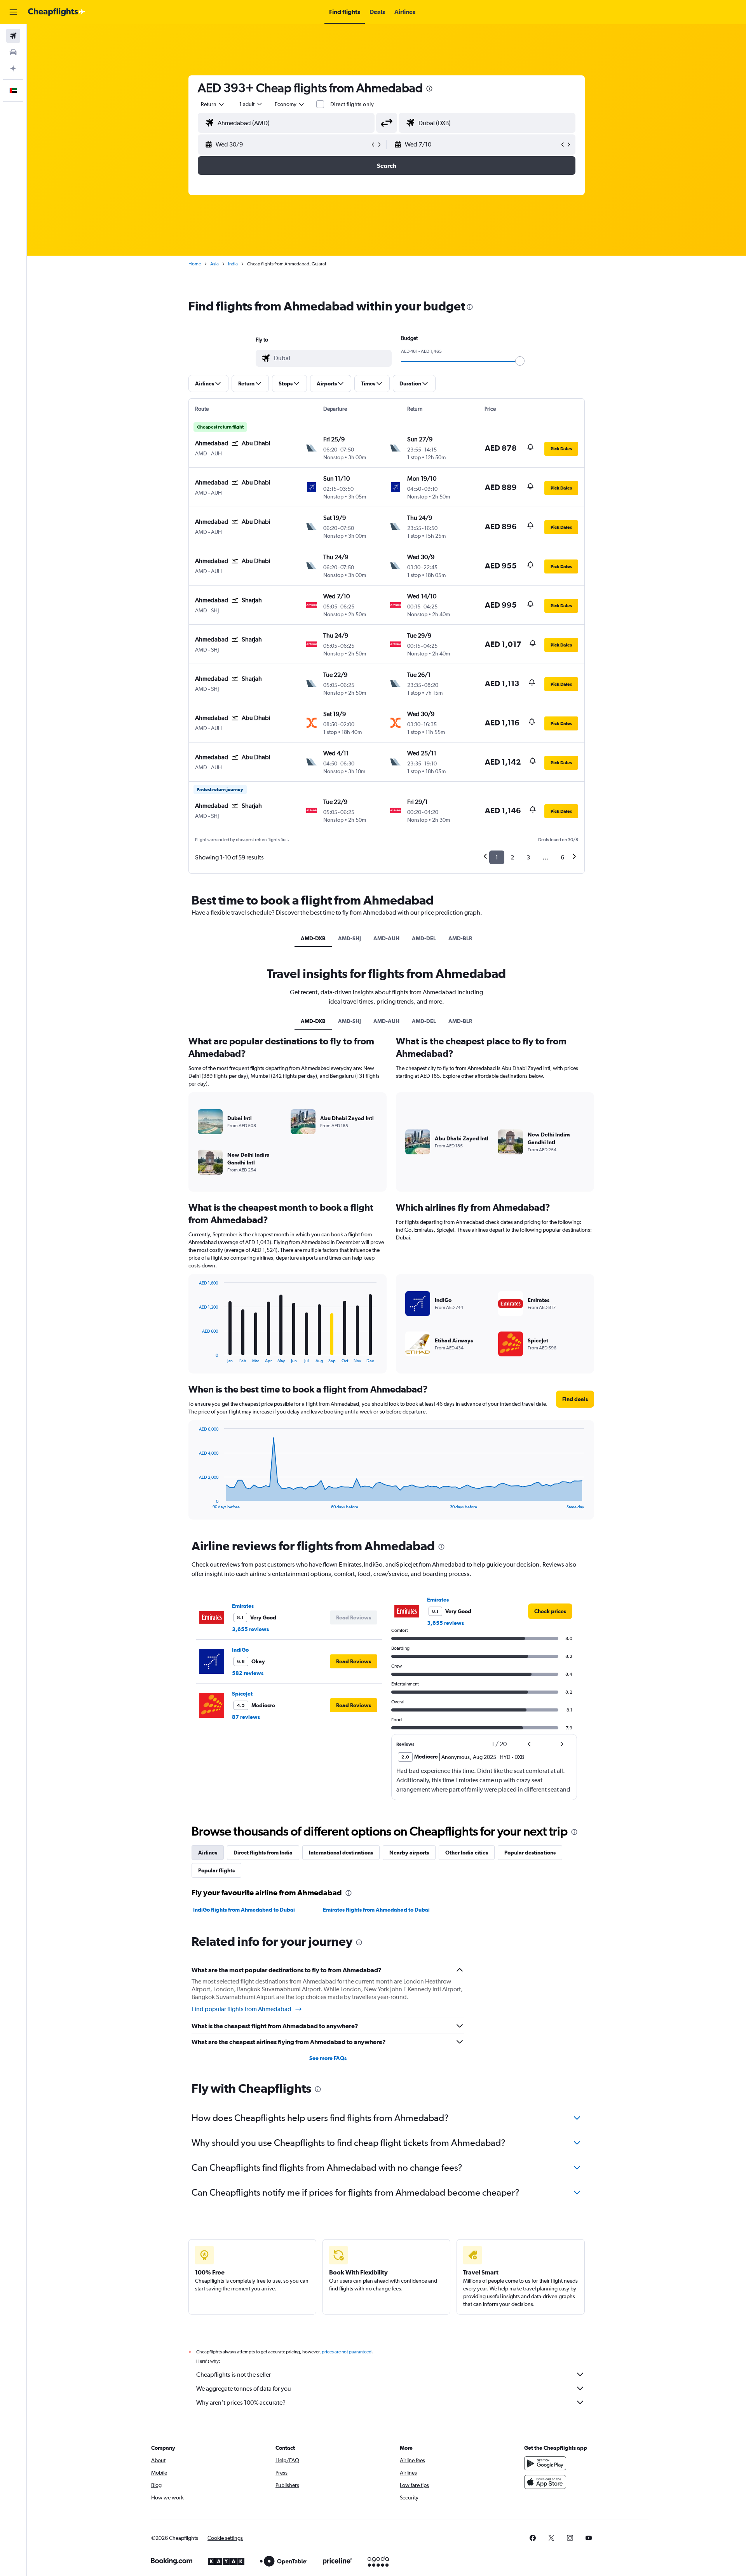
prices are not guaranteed (347, 2352)
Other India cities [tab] (467, 1853)
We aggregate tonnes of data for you (244, 2389)
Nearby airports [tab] (409, 1853)
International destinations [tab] (341, 1853)
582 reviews (248, 1673)
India (233, 264)
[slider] (520, 361)
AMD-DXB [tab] (313, 938)
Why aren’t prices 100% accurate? (241, 2403)
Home (195, 264)
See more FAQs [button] (328, 2058)
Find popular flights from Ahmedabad (241, 2009)
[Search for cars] (13, 52)
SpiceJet (242, 1694)
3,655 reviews (250, 1629)
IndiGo (240, 1650)
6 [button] (562, 857)
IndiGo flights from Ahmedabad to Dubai (244, 1910)
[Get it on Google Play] (545, 2463)
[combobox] (213, 104)
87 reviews (246, 1717)
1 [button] (497, 857)
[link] (550, 1611)
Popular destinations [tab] (530, 1853)
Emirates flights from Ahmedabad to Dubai (376, 1910)
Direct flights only (352, 104)
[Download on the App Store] (545, 2482)
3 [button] (528, 857)
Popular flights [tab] (216, 1870)
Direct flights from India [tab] (263, 1853)
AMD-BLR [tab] (460, 938)
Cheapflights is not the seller (234, 2375)
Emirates (243, 1606)
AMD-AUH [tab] (386, 938)
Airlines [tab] (208, 1853)
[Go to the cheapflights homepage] (57, 12)
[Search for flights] (13, 36)
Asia (214, 264)
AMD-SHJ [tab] (349, 938)
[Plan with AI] (13, 68)
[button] (13, 12)
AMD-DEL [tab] (424, 938)
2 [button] (512, 857)
